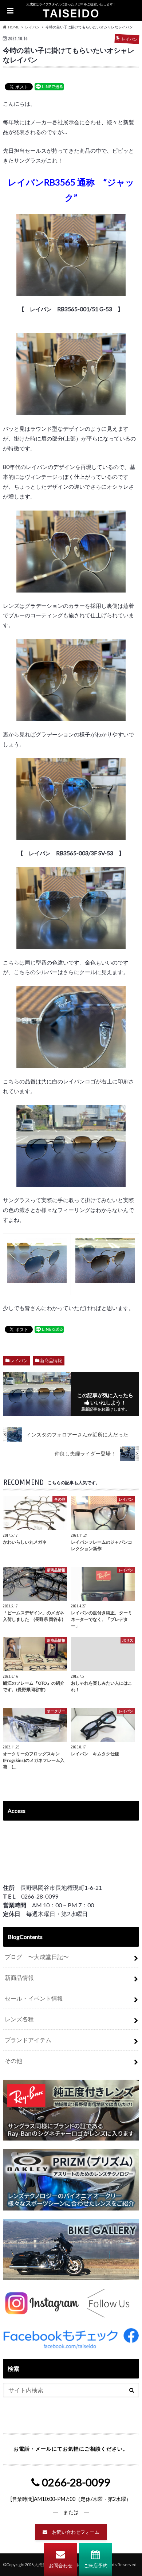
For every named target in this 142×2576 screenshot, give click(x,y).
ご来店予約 (96, 2565)
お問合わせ (61, 2565)
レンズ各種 (19, 2019)
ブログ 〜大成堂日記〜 (37, 1957)
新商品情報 (51, 1361)
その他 (13, 2061)
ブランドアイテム (28, 2040)
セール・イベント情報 (34, 1998)
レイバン (19, 1361)
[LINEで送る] (49, 86)
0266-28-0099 (75, 2482)
